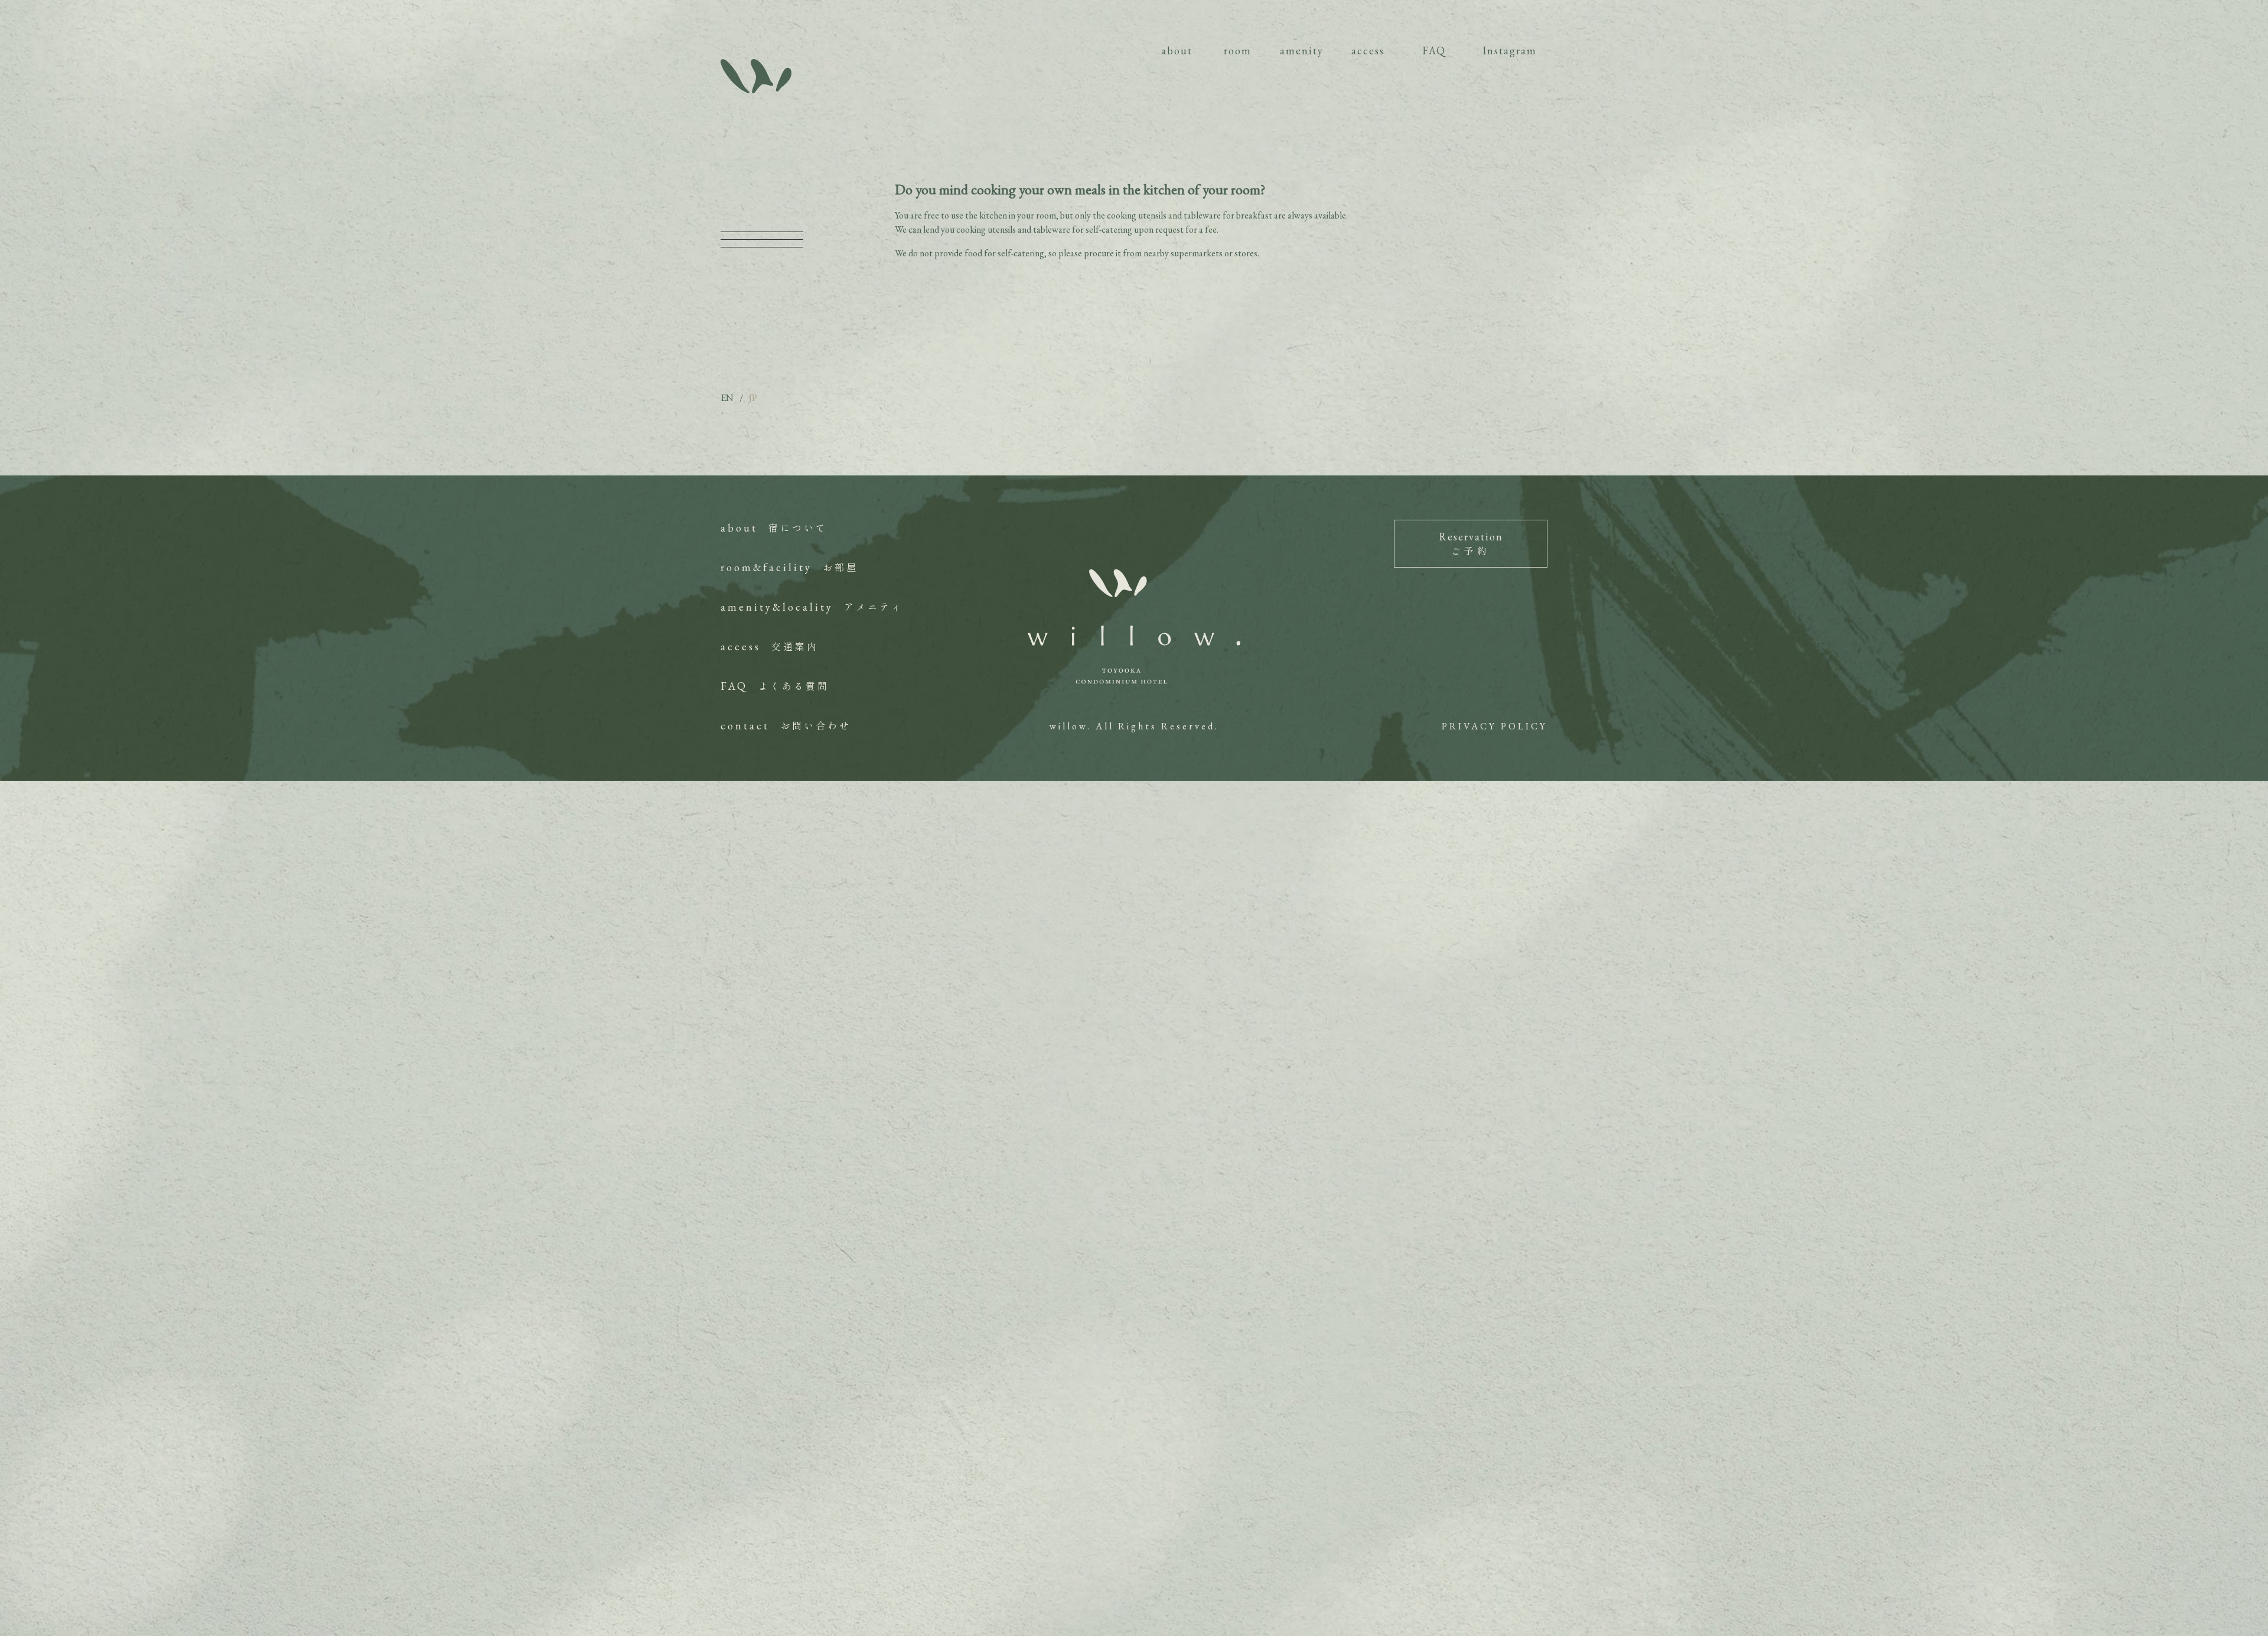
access (770, 646)
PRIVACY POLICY (1495, 726)
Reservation (1471, 544)
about (774, 528)
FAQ (775, 686)
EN (727, 398)
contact (786, 726)
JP (753, 398)
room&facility (789, 567)
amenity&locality (812, 607)
